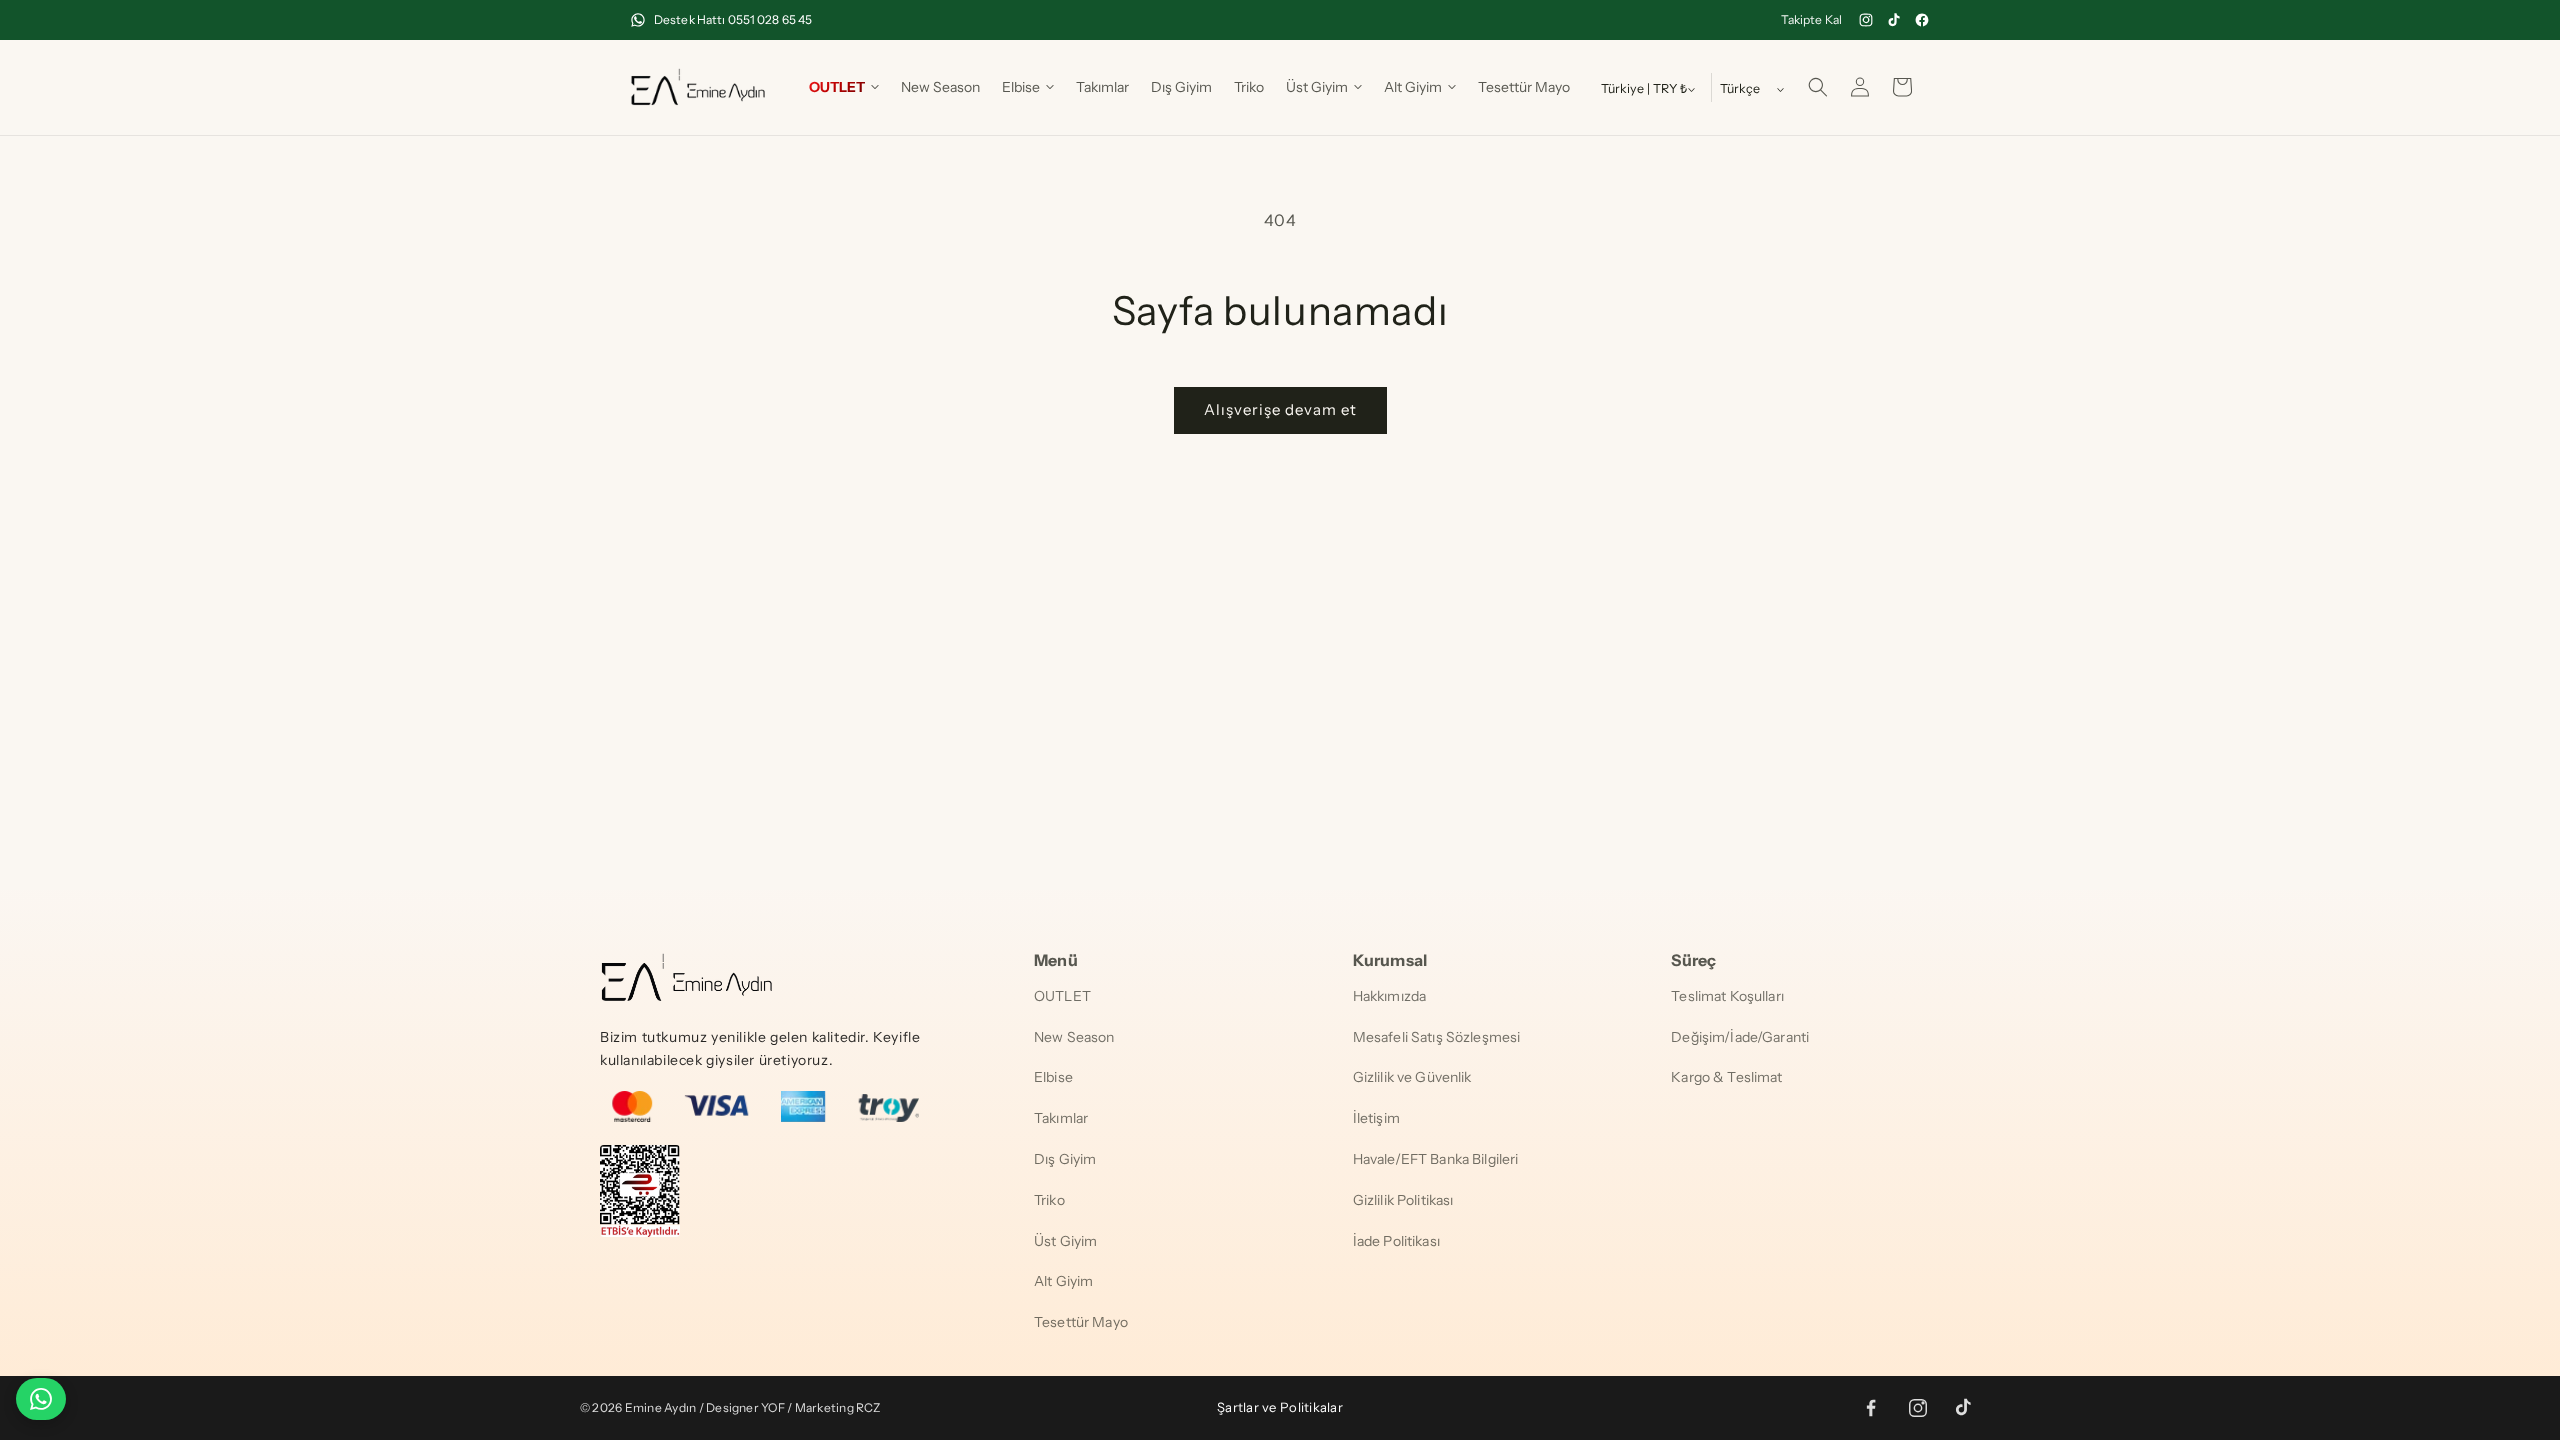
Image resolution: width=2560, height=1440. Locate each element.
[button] (844, 87)
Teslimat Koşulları (1727, 996)
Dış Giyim (1065, 1159)
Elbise (1053, 1077)
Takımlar (1061, 1118)
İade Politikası (1396, 1241)
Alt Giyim (1063, 1281)
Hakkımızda (1389, 996)
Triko (1049, 1200)
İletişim (1376, 1118)
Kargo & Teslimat (1726, 1077)
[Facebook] (1922, 20)
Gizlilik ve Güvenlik (1412, 1077)
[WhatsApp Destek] (41, 1399)
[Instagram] (1866, 20)
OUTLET (1062, 996)
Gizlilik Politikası (1403, 1200)
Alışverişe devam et (1280, 409)
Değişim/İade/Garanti (1740, 1037)
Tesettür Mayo (1081, 1322)
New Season (1074, 1037)
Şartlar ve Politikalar (1280, 1407)
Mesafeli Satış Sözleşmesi (1437, 1037)
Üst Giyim (1065, 1241)
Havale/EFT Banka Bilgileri (1436, 1159)
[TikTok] (1894, 20)
